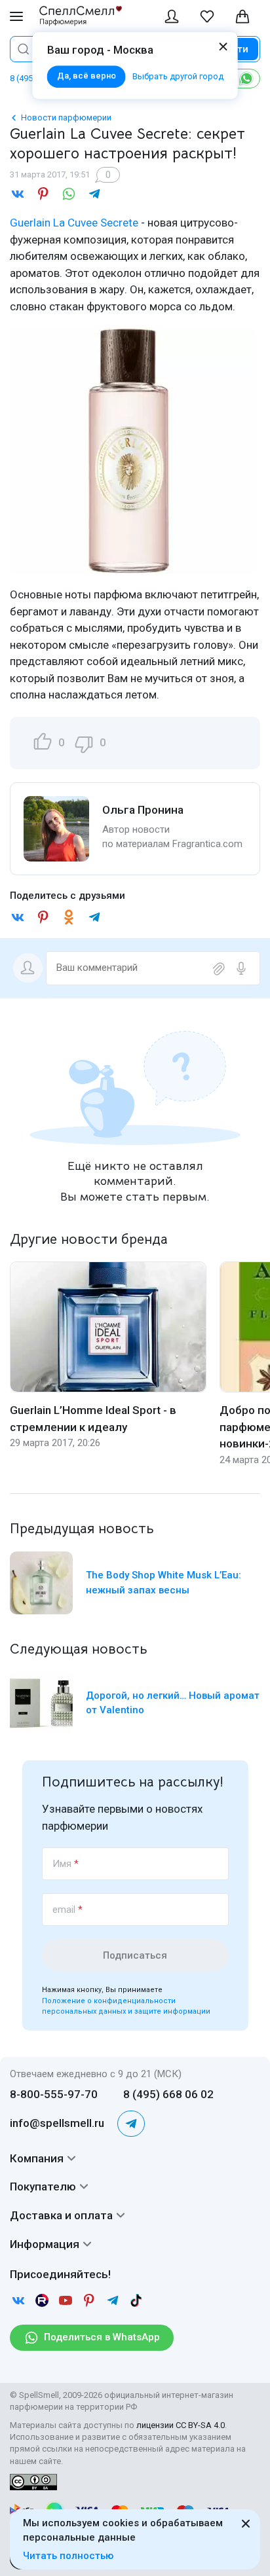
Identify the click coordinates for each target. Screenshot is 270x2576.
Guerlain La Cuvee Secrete (74, 223)
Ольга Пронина (143, 810)
